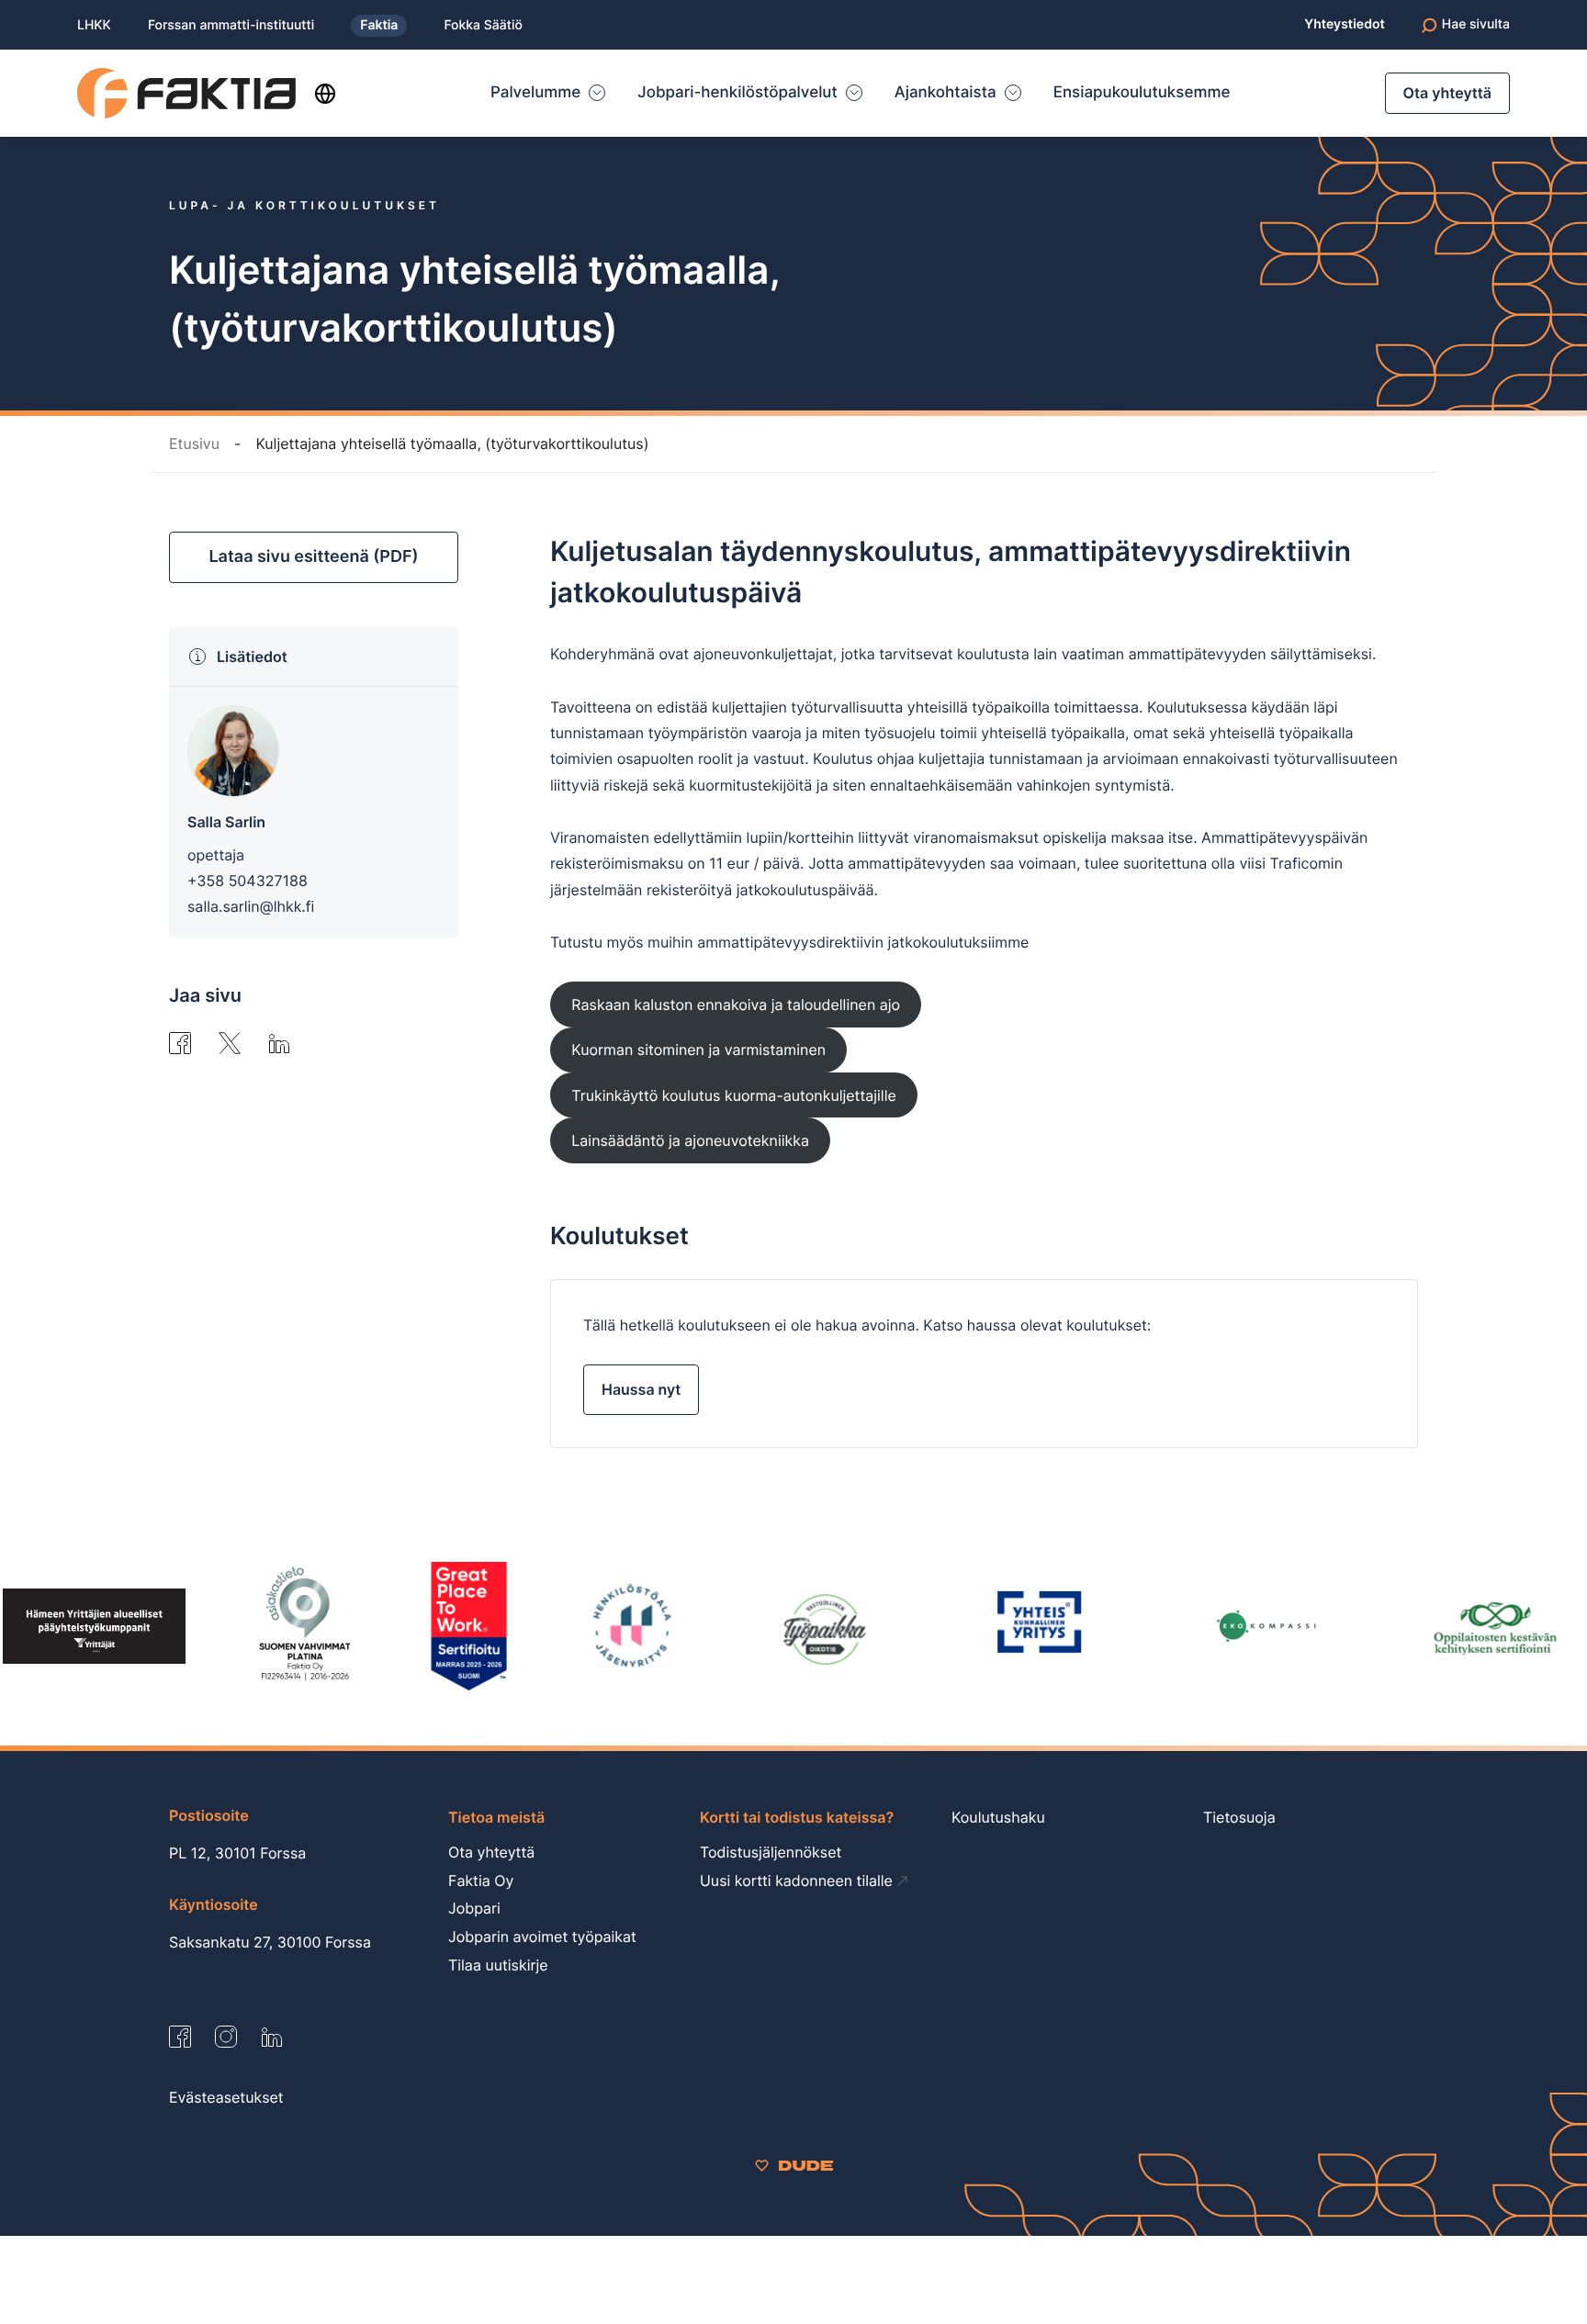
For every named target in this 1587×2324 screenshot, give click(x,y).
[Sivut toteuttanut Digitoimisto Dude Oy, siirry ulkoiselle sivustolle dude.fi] (794, 2164)
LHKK (94, 26)
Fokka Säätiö (483, 26)
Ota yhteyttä (1447, 93)
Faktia (379, 25)
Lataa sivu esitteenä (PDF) (313, 557)
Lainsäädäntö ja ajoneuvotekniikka (690, 1140)
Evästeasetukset (226, 2097)
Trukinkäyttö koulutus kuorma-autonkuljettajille (733, 1095)
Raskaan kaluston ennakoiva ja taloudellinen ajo (736, 1005)
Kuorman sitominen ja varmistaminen (698, 1050)
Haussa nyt (641, 1389)
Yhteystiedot (1344, 25)
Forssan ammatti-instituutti (231, 26)
